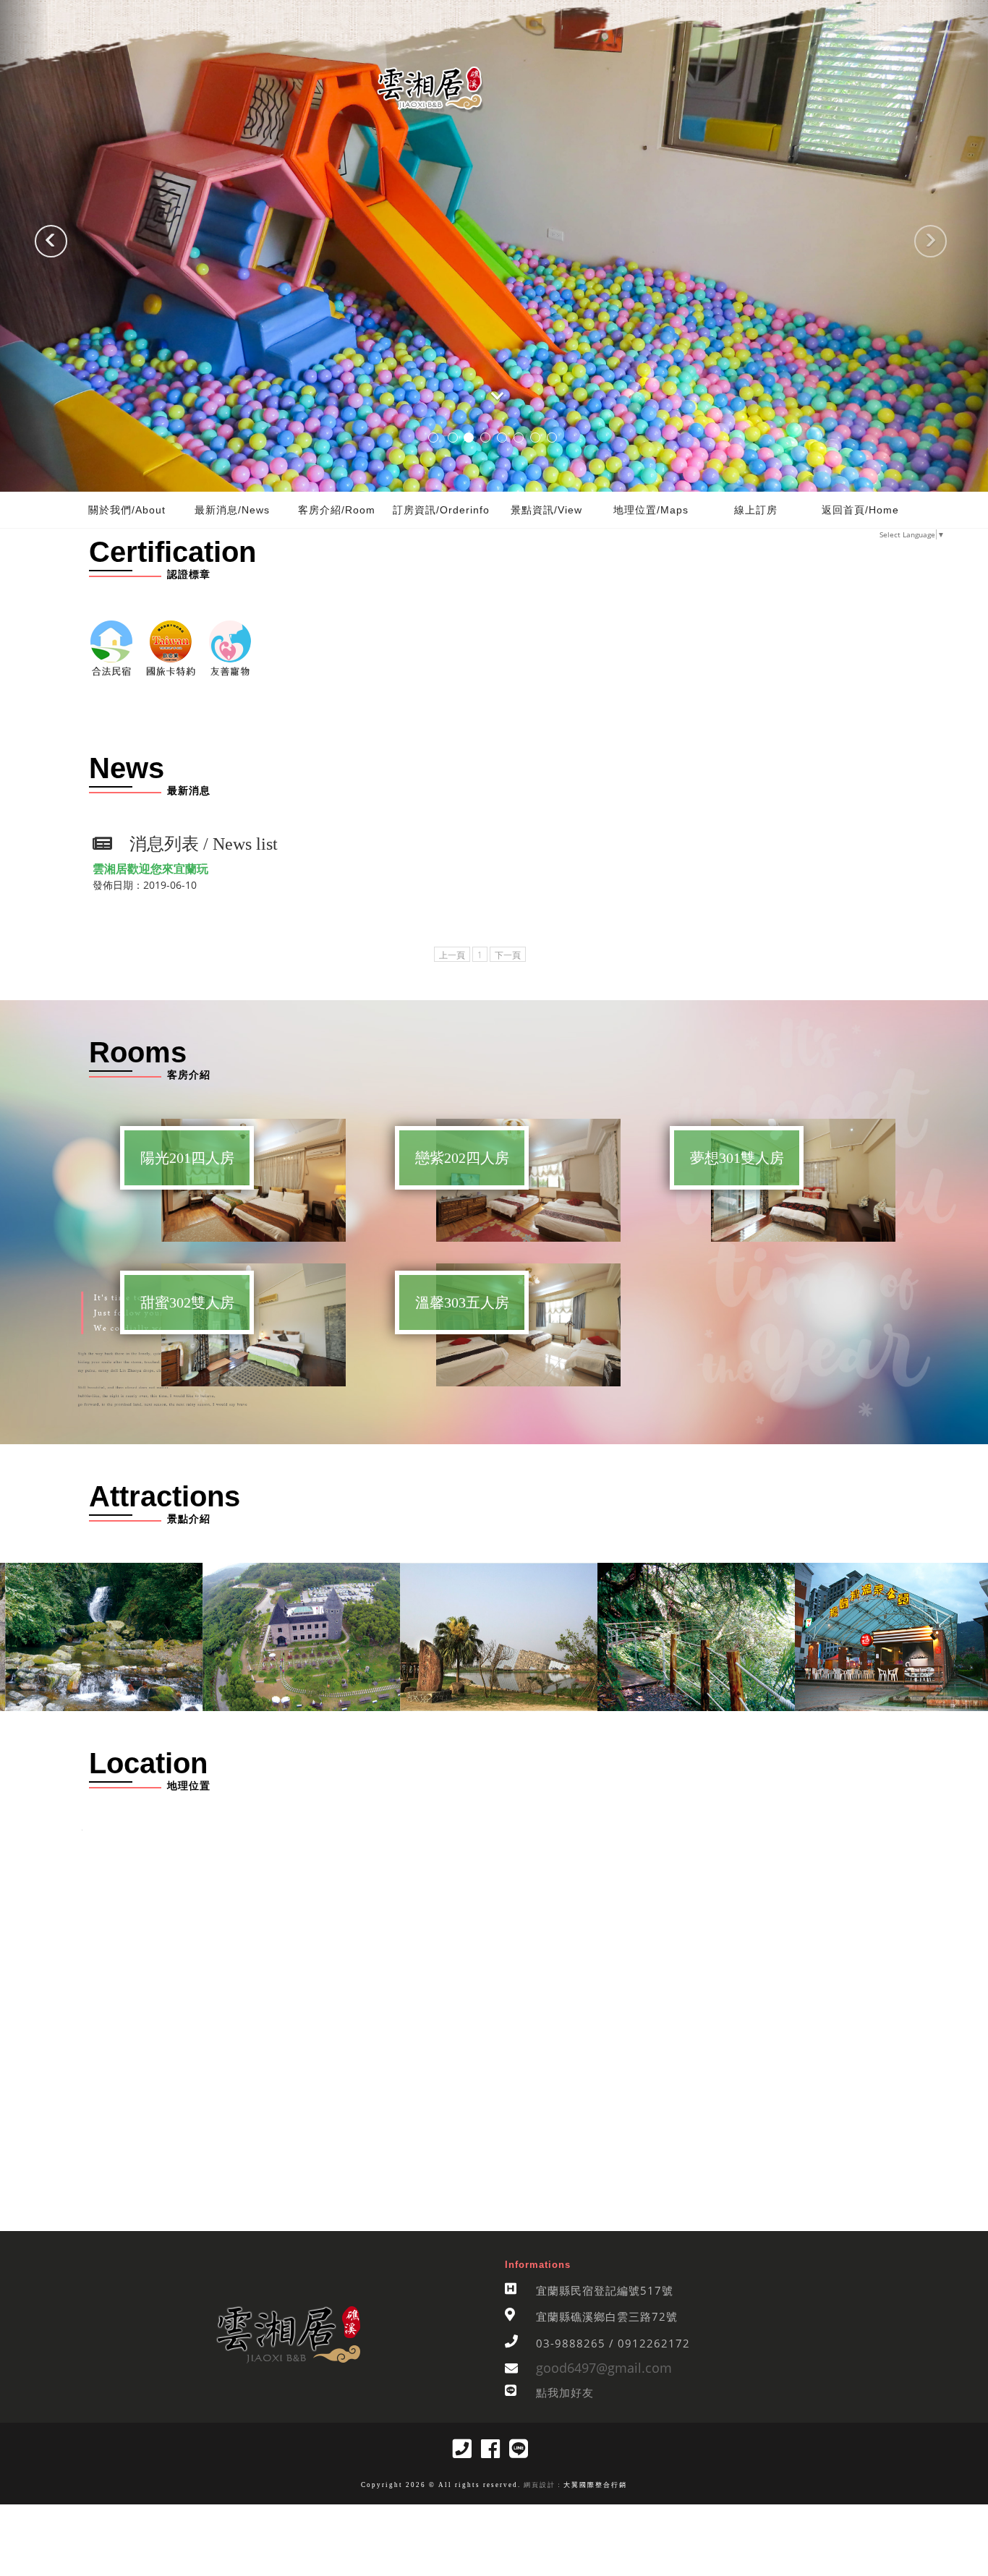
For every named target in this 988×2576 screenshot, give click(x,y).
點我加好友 (565, 2392)
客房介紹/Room (337, 510)
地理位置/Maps (651, 510)
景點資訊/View (546, 510)
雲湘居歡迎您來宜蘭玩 (150, 869)
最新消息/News (232, 510)
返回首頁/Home (860, 510)
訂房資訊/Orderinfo (441, 510)
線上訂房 (756, 510)
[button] (25, 246)
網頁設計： (542, 2485)
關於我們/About (127, 510)
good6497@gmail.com (604, 2368)
